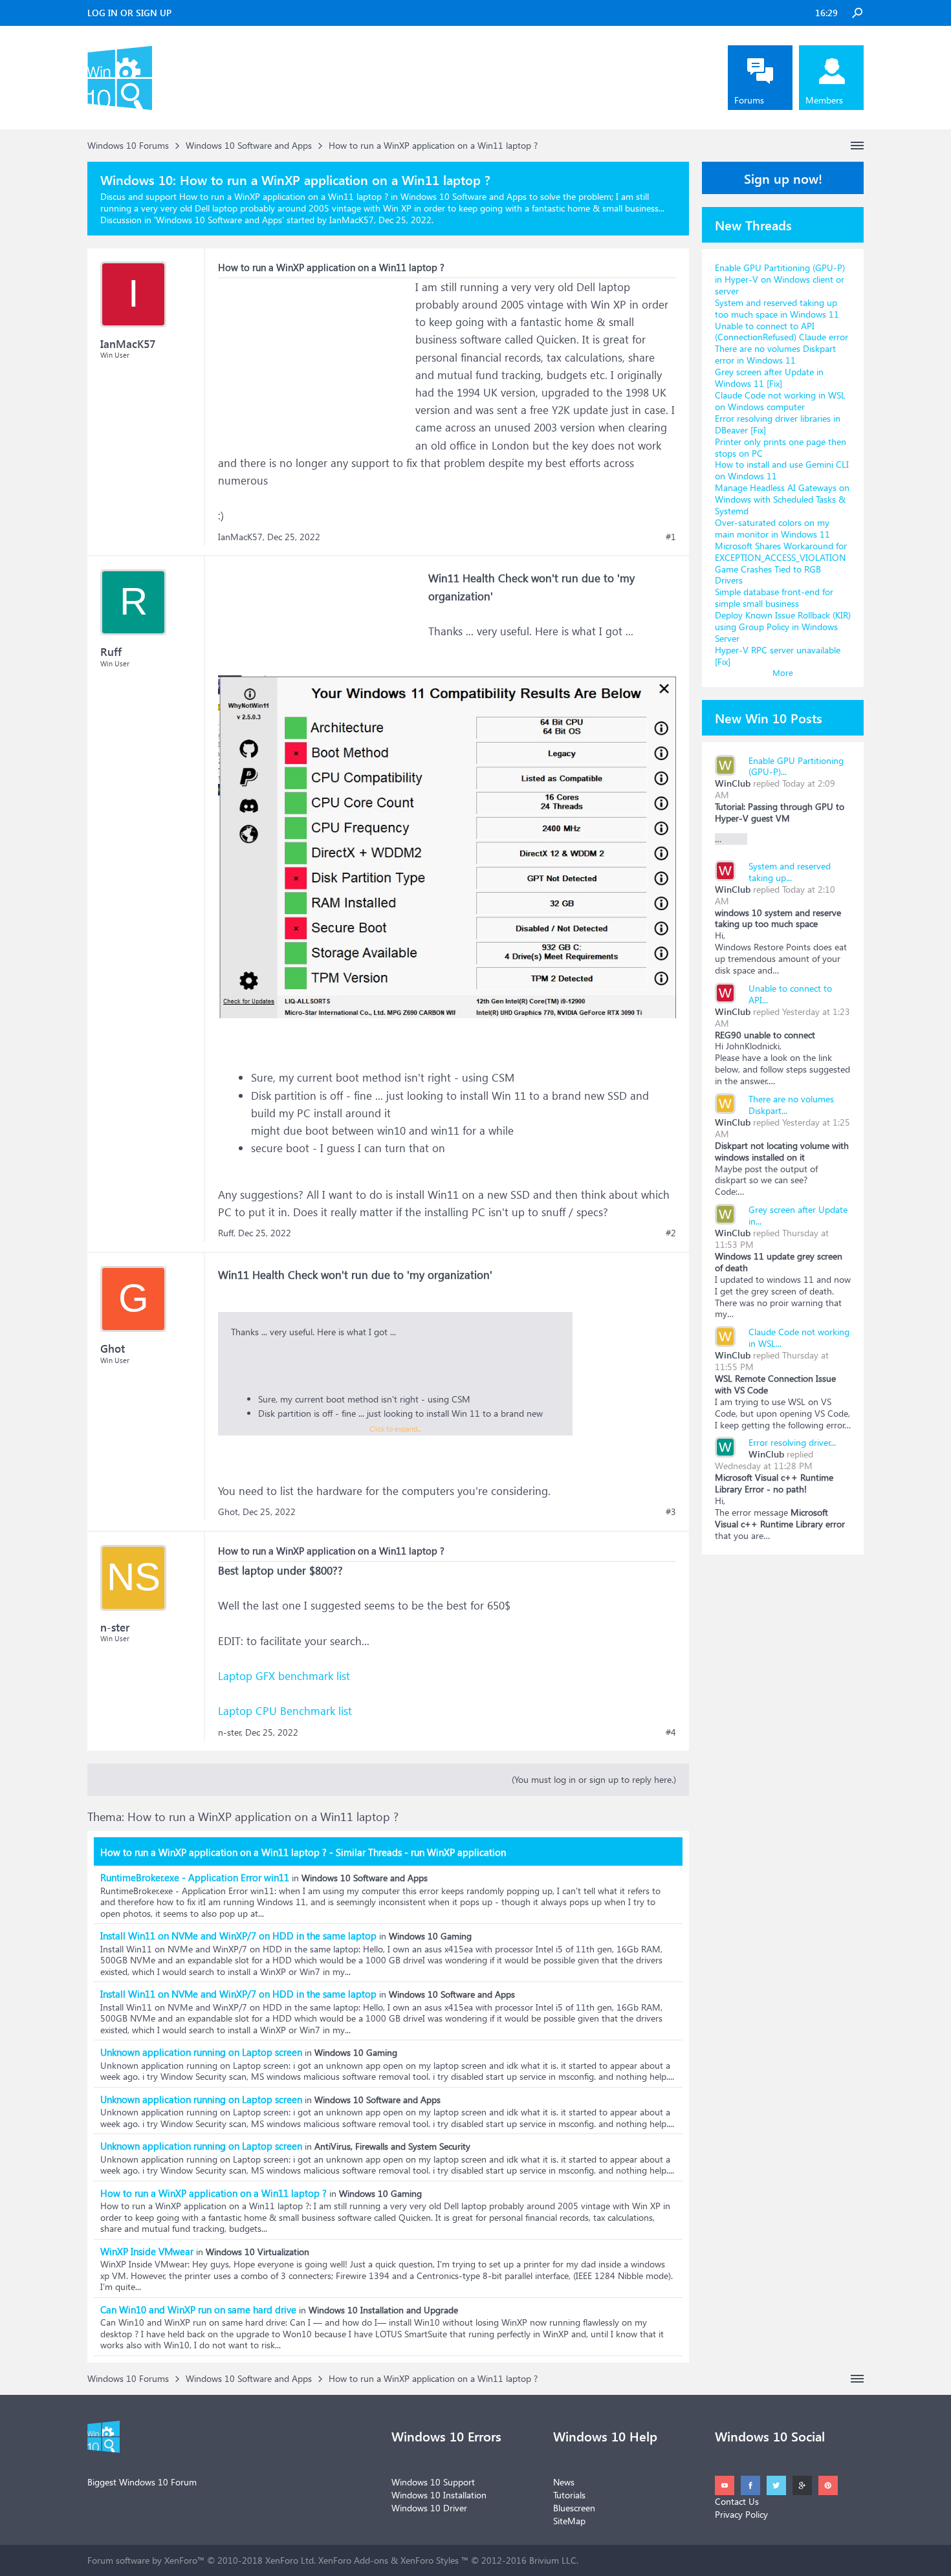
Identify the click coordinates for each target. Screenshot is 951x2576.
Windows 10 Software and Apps (219, 220)
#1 (671, 537)
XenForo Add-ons (353, 2560)
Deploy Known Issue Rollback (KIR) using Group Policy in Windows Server (783, 627)
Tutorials (569, 2495)
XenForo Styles (430, 2560)
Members (824, 100)
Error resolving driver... (792, 1442)
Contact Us (737, 2501)
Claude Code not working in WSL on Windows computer (780, 401)
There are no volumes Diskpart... (791, 1105)
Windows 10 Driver (429, 2508)
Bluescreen (574, 2508)
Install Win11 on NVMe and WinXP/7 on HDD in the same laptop (238, 1936)
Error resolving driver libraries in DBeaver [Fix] (778, 424)
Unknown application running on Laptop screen (201, 2052)
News (564, 2482)
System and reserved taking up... (790, 872)
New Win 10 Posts (769, 717)
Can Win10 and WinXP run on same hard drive (198, 2309)
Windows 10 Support (433, 2482)
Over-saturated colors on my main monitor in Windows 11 (772, 528)
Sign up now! (783, 178)
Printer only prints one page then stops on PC (781, 447)
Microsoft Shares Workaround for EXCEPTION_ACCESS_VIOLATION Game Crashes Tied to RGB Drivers (781, 563)
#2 (671, 1233)
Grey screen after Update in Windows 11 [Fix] (769, 377)
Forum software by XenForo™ (202, 2560)
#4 (671, 1732)
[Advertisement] (315, 359)
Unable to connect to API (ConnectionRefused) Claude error (782, 332)
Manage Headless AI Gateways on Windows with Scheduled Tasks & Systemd (782, 499)
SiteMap (569, 2521)
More (783, 672)
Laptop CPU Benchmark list (285, 1711)
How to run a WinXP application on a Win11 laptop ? (213, 2193)
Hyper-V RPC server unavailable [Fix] (778, 656)
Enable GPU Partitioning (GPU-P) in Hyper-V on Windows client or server (780, 279)
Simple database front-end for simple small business (774, 597)
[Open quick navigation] (857, 146)
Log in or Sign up (129, 13)
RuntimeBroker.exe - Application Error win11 (195, 1877)
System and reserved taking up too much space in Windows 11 (777, 308)
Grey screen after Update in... (798, 1215)
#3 (671, 1512)
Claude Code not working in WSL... (799, 1337)
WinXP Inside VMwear (147, 2251)
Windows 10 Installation (439, 2495)
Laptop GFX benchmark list (284, 1676)
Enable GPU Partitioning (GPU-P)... (796, 766)
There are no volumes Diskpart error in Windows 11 (775, 354)
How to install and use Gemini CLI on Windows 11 (782, 470)
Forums (749, 100)
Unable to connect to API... (790, 994)
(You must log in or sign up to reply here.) (594, 1779)
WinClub (733, 783)
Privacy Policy (741, 2514)
